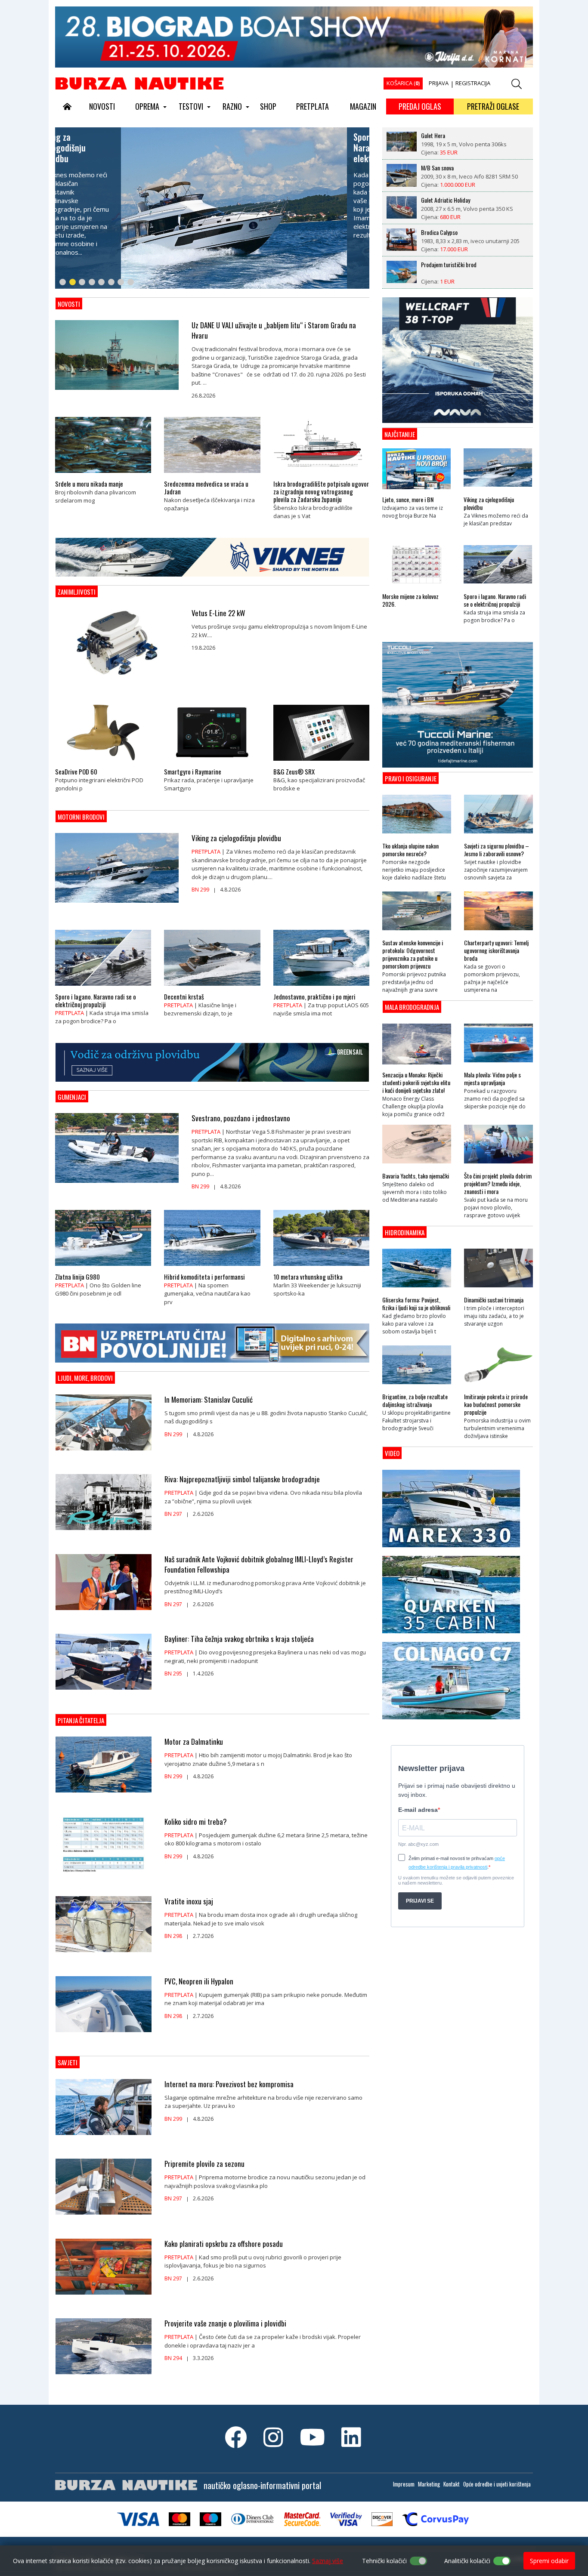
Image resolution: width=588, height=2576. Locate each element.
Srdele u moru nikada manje (89, 484)
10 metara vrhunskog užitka (308, 1277)
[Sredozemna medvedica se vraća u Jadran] (212, 475)
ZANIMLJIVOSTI (77, 592)
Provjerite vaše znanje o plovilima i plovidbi (225, 2323)
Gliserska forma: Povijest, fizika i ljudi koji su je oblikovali (416, 1304)
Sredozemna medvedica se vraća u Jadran (206, 487)
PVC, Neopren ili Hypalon (199, 1981)
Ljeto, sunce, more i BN (408, 500)
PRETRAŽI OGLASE (493, 106)
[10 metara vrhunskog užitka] (321, 1268)
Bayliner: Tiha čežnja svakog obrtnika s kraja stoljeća (239, 1639)
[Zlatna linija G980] (103, 1268)
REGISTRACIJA (473, 83)
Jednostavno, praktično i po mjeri (314, 996)
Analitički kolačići (467, 2561)
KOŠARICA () (403, 83)
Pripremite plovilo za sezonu (204, 2164)
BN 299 (200, 890)
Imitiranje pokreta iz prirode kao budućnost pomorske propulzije (496, 1404)
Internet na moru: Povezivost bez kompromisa (229, 2084)
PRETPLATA (313, 106)
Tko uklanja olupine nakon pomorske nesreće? (410, 850)
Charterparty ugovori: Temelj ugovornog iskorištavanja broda (496, 950)
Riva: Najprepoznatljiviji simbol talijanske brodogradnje (242, 1479)
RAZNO (232, 106)
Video (392, 1453)
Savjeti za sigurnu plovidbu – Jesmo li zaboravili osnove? (497, 850)
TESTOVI (191, 106)
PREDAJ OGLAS (420, 106)
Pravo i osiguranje (411, 778)
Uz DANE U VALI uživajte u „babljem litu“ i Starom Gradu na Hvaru (274, 330)
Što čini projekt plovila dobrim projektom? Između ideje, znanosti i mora (498, 1184)
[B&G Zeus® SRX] (321, 763)
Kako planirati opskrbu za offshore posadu (224, 2244)
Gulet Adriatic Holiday (446, 168)
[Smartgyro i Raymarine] (212, 763)
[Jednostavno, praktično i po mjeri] (321, 988)
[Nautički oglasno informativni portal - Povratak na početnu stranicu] (139, 83)
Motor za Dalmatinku (194, 1742)
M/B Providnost (438, 265)
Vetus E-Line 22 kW (218, 613)
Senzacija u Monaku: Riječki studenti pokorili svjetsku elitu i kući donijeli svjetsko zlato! (416, 1083)
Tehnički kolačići (384, 2561)
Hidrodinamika (405, 1232)
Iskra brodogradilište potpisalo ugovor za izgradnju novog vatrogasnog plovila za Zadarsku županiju (321, 491)
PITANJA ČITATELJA (81, 1720)
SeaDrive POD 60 (76, 771)
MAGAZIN (363, 106)
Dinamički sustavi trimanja (494, 1300)
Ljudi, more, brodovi (85, 1378)
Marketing (429, 2484)
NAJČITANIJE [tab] (400, 434)
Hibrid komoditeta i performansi (204, 1277)
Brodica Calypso (439, 200)
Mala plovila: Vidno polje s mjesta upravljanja (492, 1079)
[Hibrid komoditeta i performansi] (212, 1268)
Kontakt (452, 2484)
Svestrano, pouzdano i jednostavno (241, 1118)
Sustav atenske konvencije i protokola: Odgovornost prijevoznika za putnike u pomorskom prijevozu (413, 954)
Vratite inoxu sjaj (189, 1901)
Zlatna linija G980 (77, 1277)
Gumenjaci (72, 1097)
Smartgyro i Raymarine (193, 771)
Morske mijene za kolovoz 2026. (410, 600)
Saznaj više (328, 2561)
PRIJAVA (439, 83)
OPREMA (147, 106)
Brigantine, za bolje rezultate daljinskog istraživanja (415, 1401)
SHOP (268, 106)
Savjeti (68, 2062)
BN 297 (173, 1514)
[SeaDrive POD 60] (103, 763)
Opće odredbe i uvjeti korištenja (497, 2484)
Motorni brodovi (81, 817)
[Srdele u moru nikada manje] (103, 475)
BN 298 (173, 1936)
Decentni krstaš (184, 996)
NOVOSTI (102, 106)
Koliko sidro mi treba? (196, 1822)
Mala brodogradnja (412, 1007)
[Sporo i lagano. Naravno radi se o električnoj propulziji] (103, 988)
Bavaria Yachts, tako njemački (416, 1176)
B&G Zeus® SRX (294, 771)
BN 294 (173, 2358)
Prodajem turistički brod (449, 232)
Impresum (404, 2484)
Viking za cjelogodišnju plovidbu (236, 838)
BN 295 (173, 1674)
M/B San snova (437, 136)
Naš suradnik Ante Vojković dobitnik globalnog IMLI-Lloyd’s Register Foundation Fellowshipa (259, 1564)
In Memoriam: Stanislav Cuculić (209, 1400)
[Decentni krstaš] (212, 988)
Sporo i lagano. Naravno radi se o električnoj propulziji (96, 1000)
